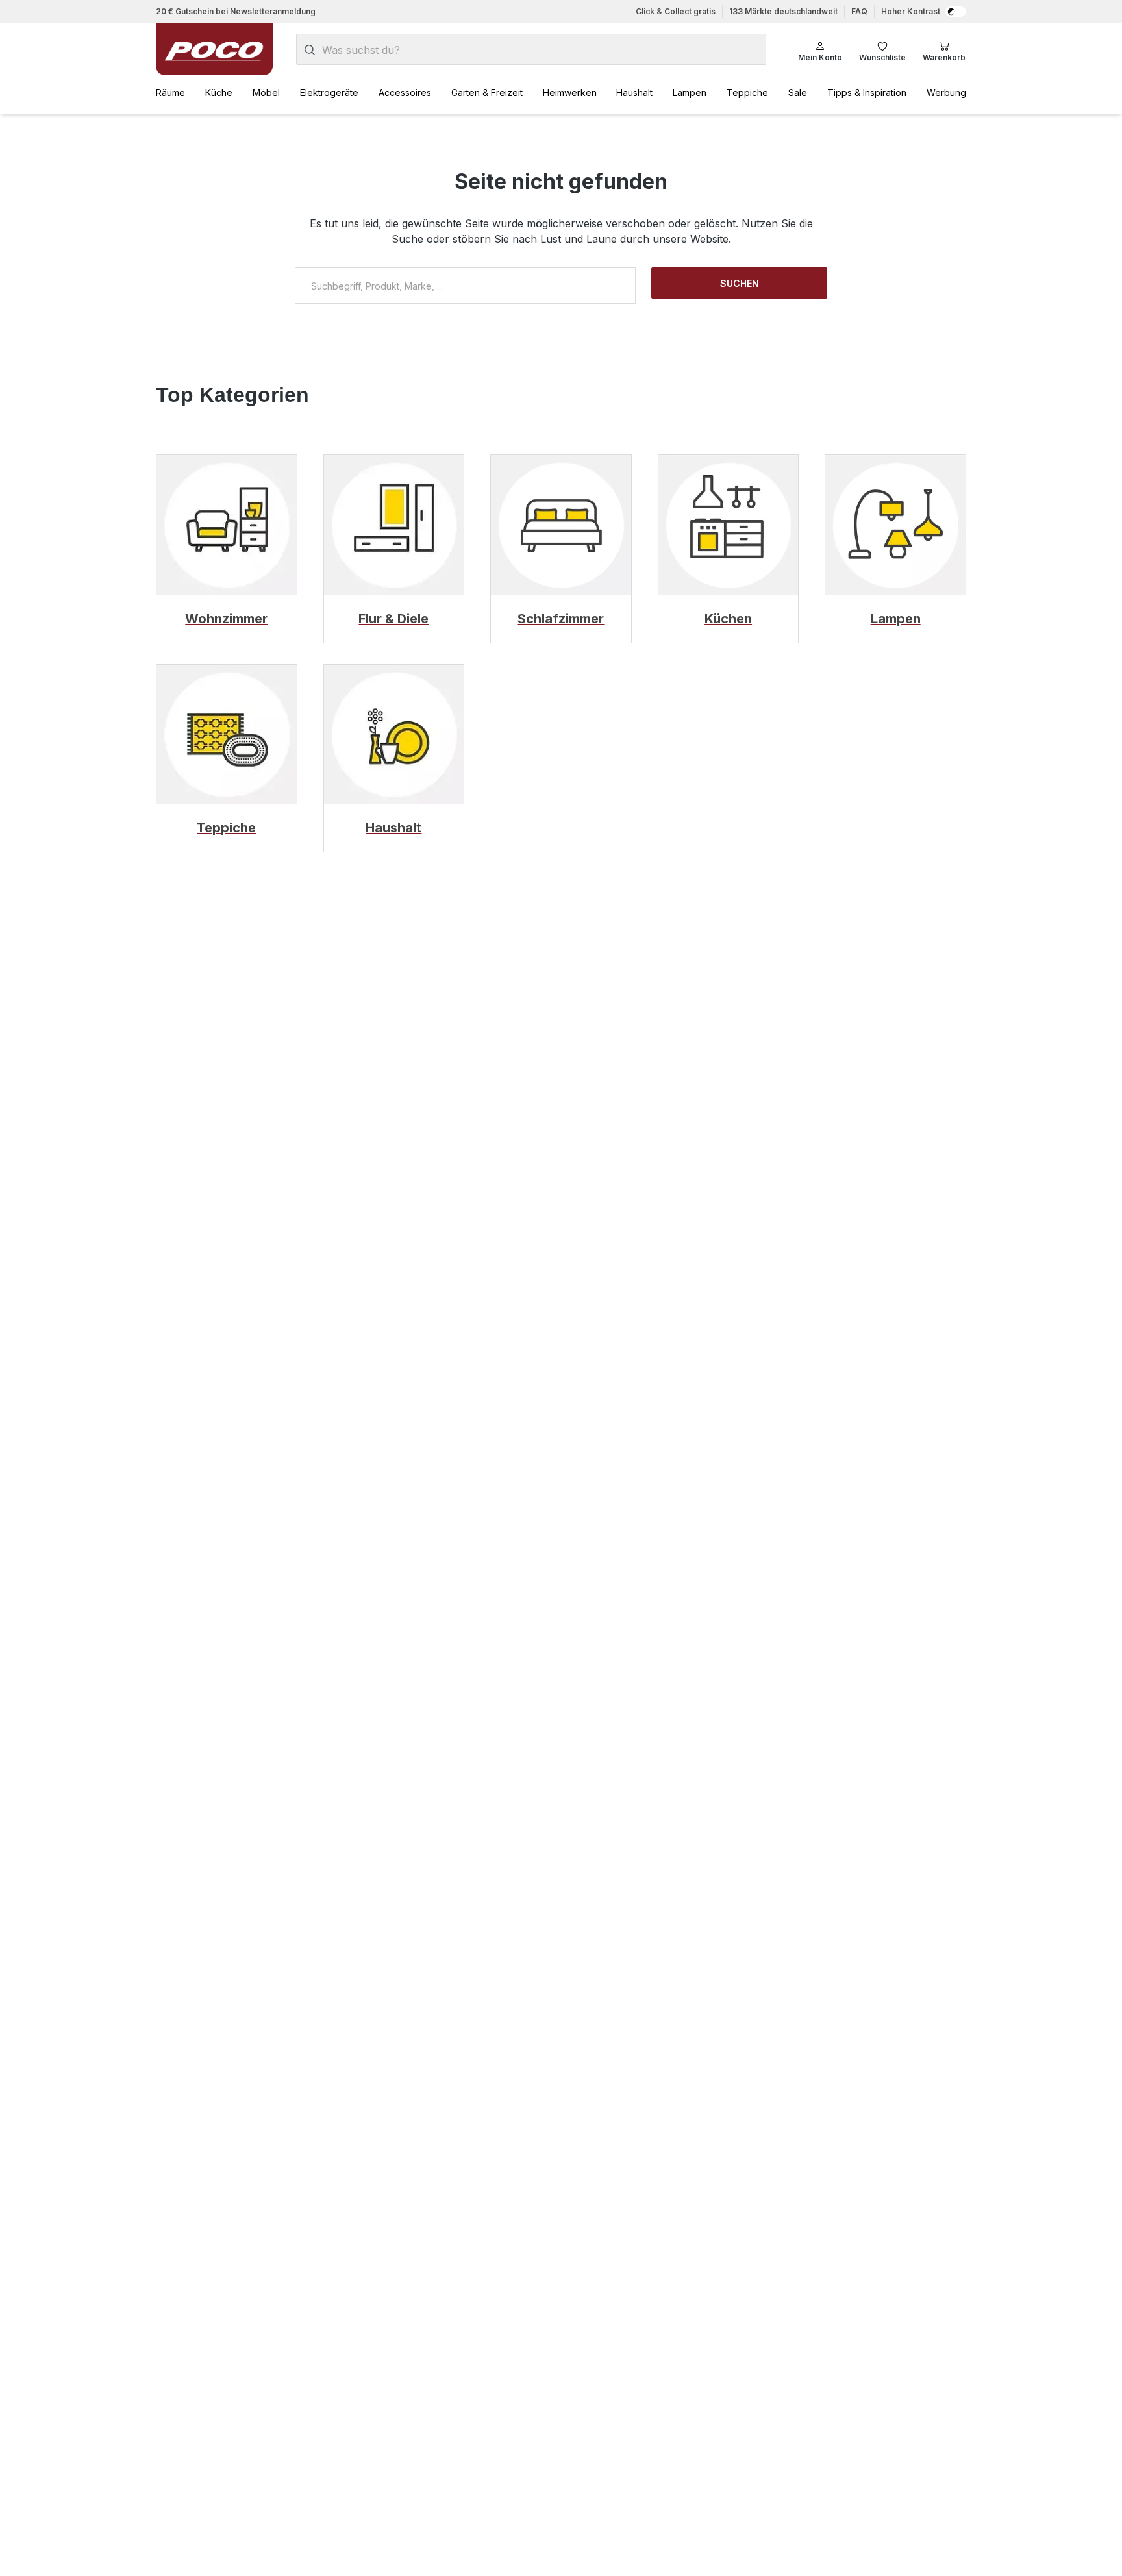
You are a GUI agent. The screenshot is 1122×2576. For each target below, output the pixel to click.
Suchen (740, 283)
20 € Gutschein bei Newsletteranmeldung (236, 11)
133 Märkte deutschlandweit (783, 11)
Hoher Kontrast (911, 11)
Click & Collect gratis (676, 11)
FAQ (859, 11)
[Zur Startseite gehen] (214, 49)
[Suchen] (310, 50)
